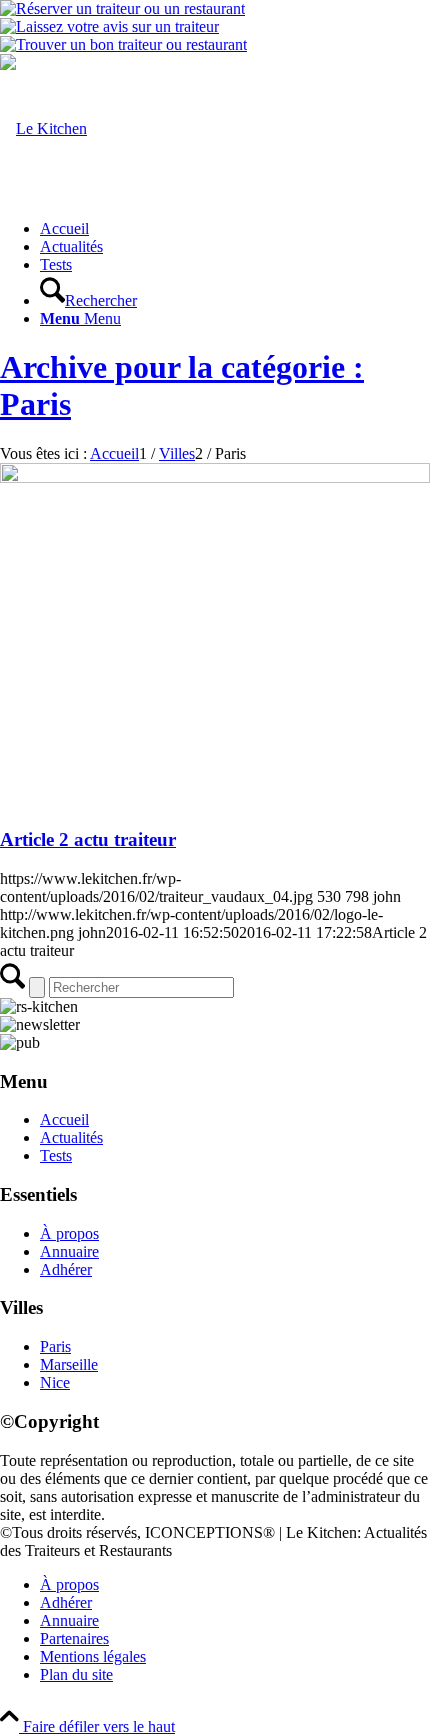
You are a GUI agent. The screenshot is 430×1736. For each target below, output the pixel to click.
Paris (55, 1346)
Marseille (69, 1364)
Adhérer (66, 1269)
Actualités (71, 1137)
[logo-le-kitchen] (43, 128)
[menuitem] (235, 229)
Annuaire (69, 1251)
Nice (55, 1382)
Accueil (64, 1119)
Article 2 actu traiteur (88, 839)
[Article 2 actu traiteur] (215, 477)
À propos (69, 1233)
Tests (56, 1155)
